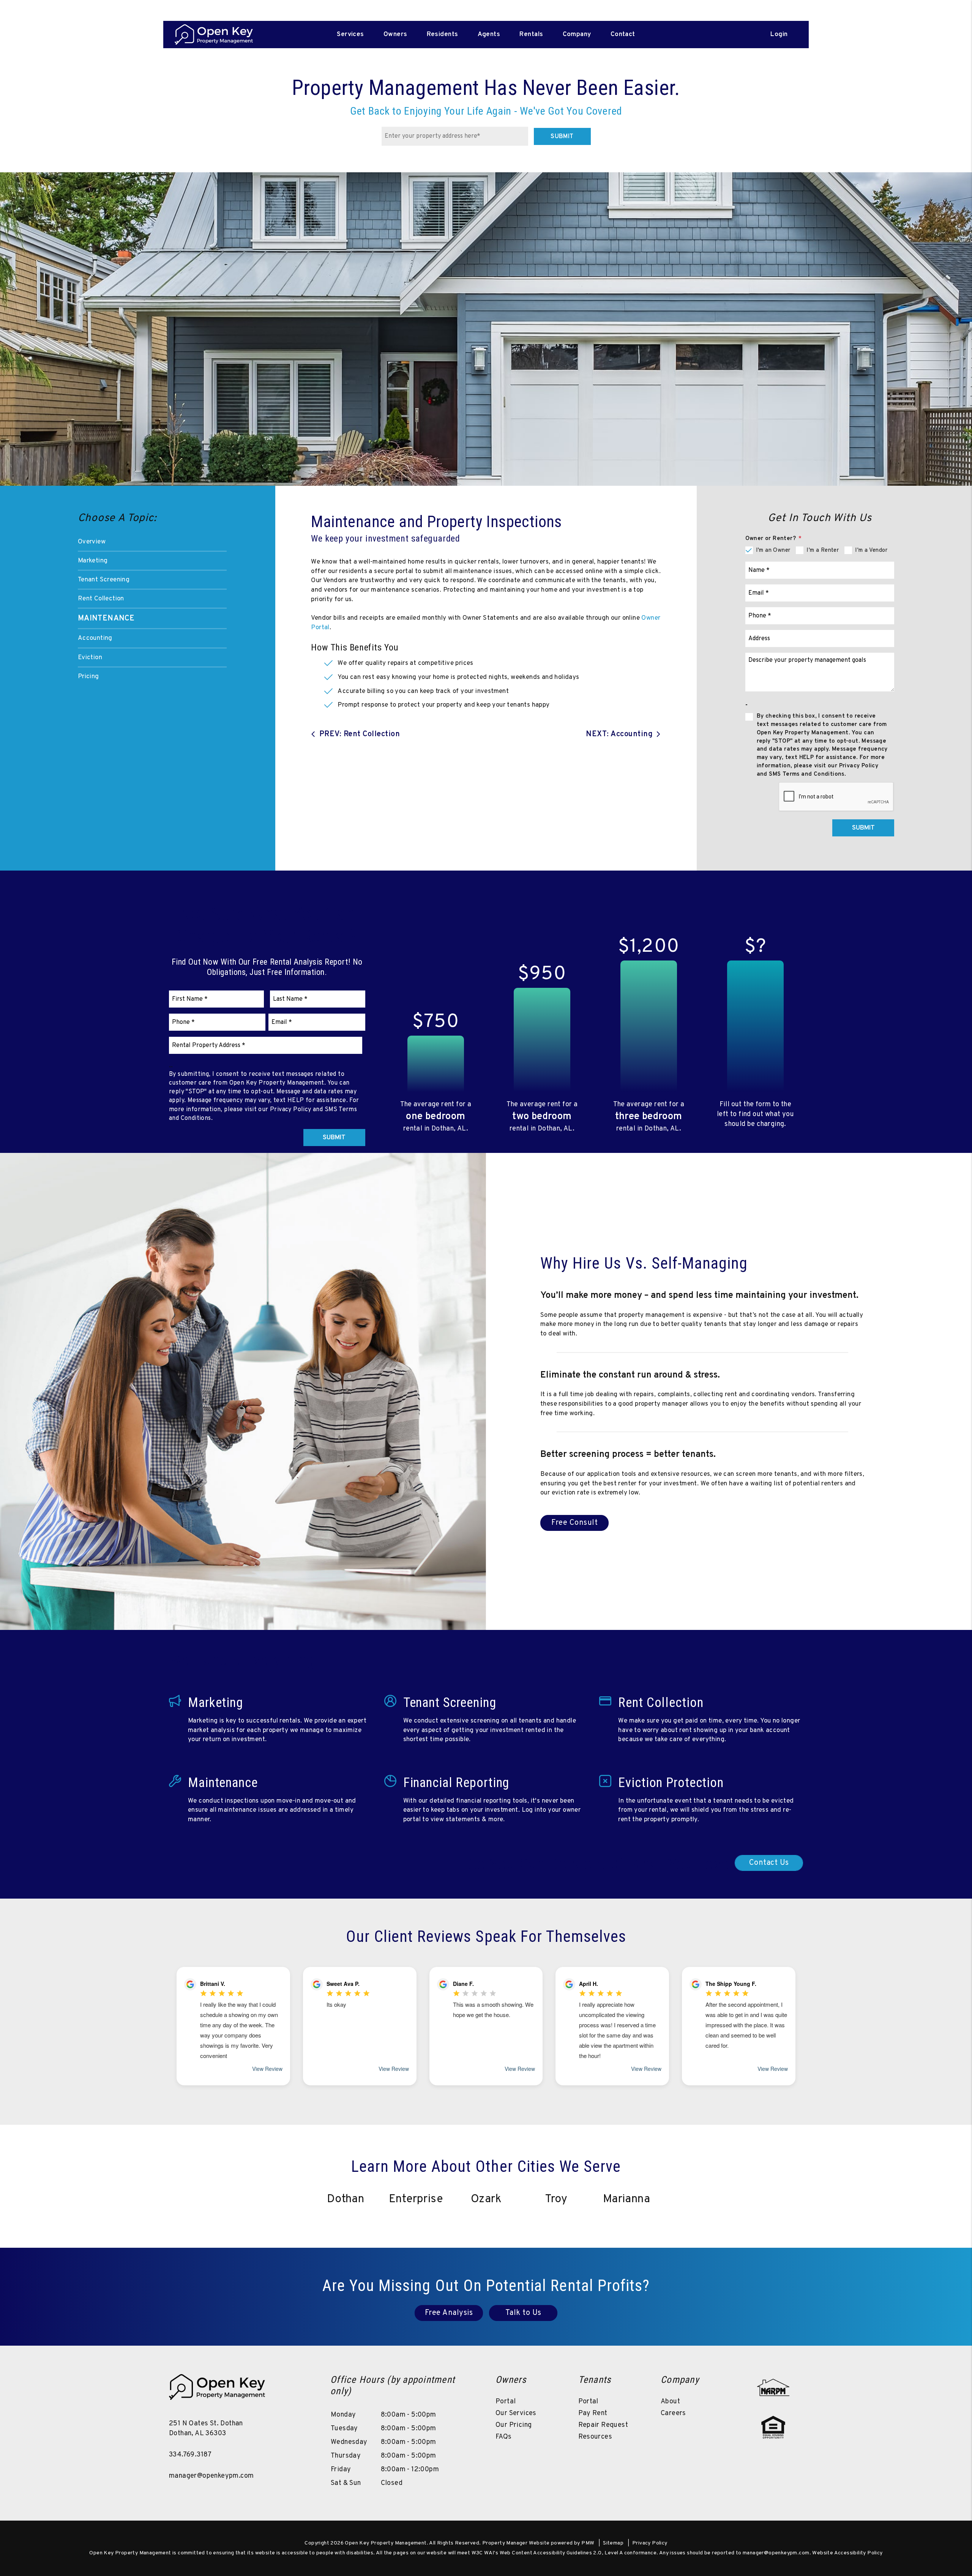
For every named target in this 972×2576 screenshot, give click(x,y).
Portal (506, 2402)
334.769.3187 (190, 2455)
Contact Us (769, 1863)
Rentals (531, 35)
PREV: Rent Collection (360, 734)
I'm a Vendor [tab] (871, 550)
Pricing (88, 677)
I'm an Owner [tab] (773, 550)
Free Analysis (449, 2313)
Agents (489, 35)
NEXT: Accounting (619, 734)
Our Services (516, 2413)
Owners (395, 35)
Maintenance (106, 619)
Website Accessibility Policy (847, 2553)
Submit (562, 137)
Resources (595, 2437)
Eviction (90, 658)
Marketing (93, 561)
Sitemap (613, 2543)
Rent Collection (101, 599)
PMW (588, 2543)
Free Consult (574, 1523)
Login (779, 35)
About (670, 2402)
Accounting (95, 638)
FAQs (504, 2437)
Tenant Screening (104, 580)
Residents (443, 35)
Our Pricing (514, 2425)
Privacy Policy (650, 2543)
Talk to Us (523, 2313)
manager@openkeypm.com (211, 2476)
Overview (92, 542)
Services (350, 35)
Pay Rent (593, 2413)
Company (577, 35)
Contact (623, 35)
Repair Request (603, 2425)
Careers (673, 2413)
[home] (214, 35)
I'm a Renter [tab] (823, 550)
